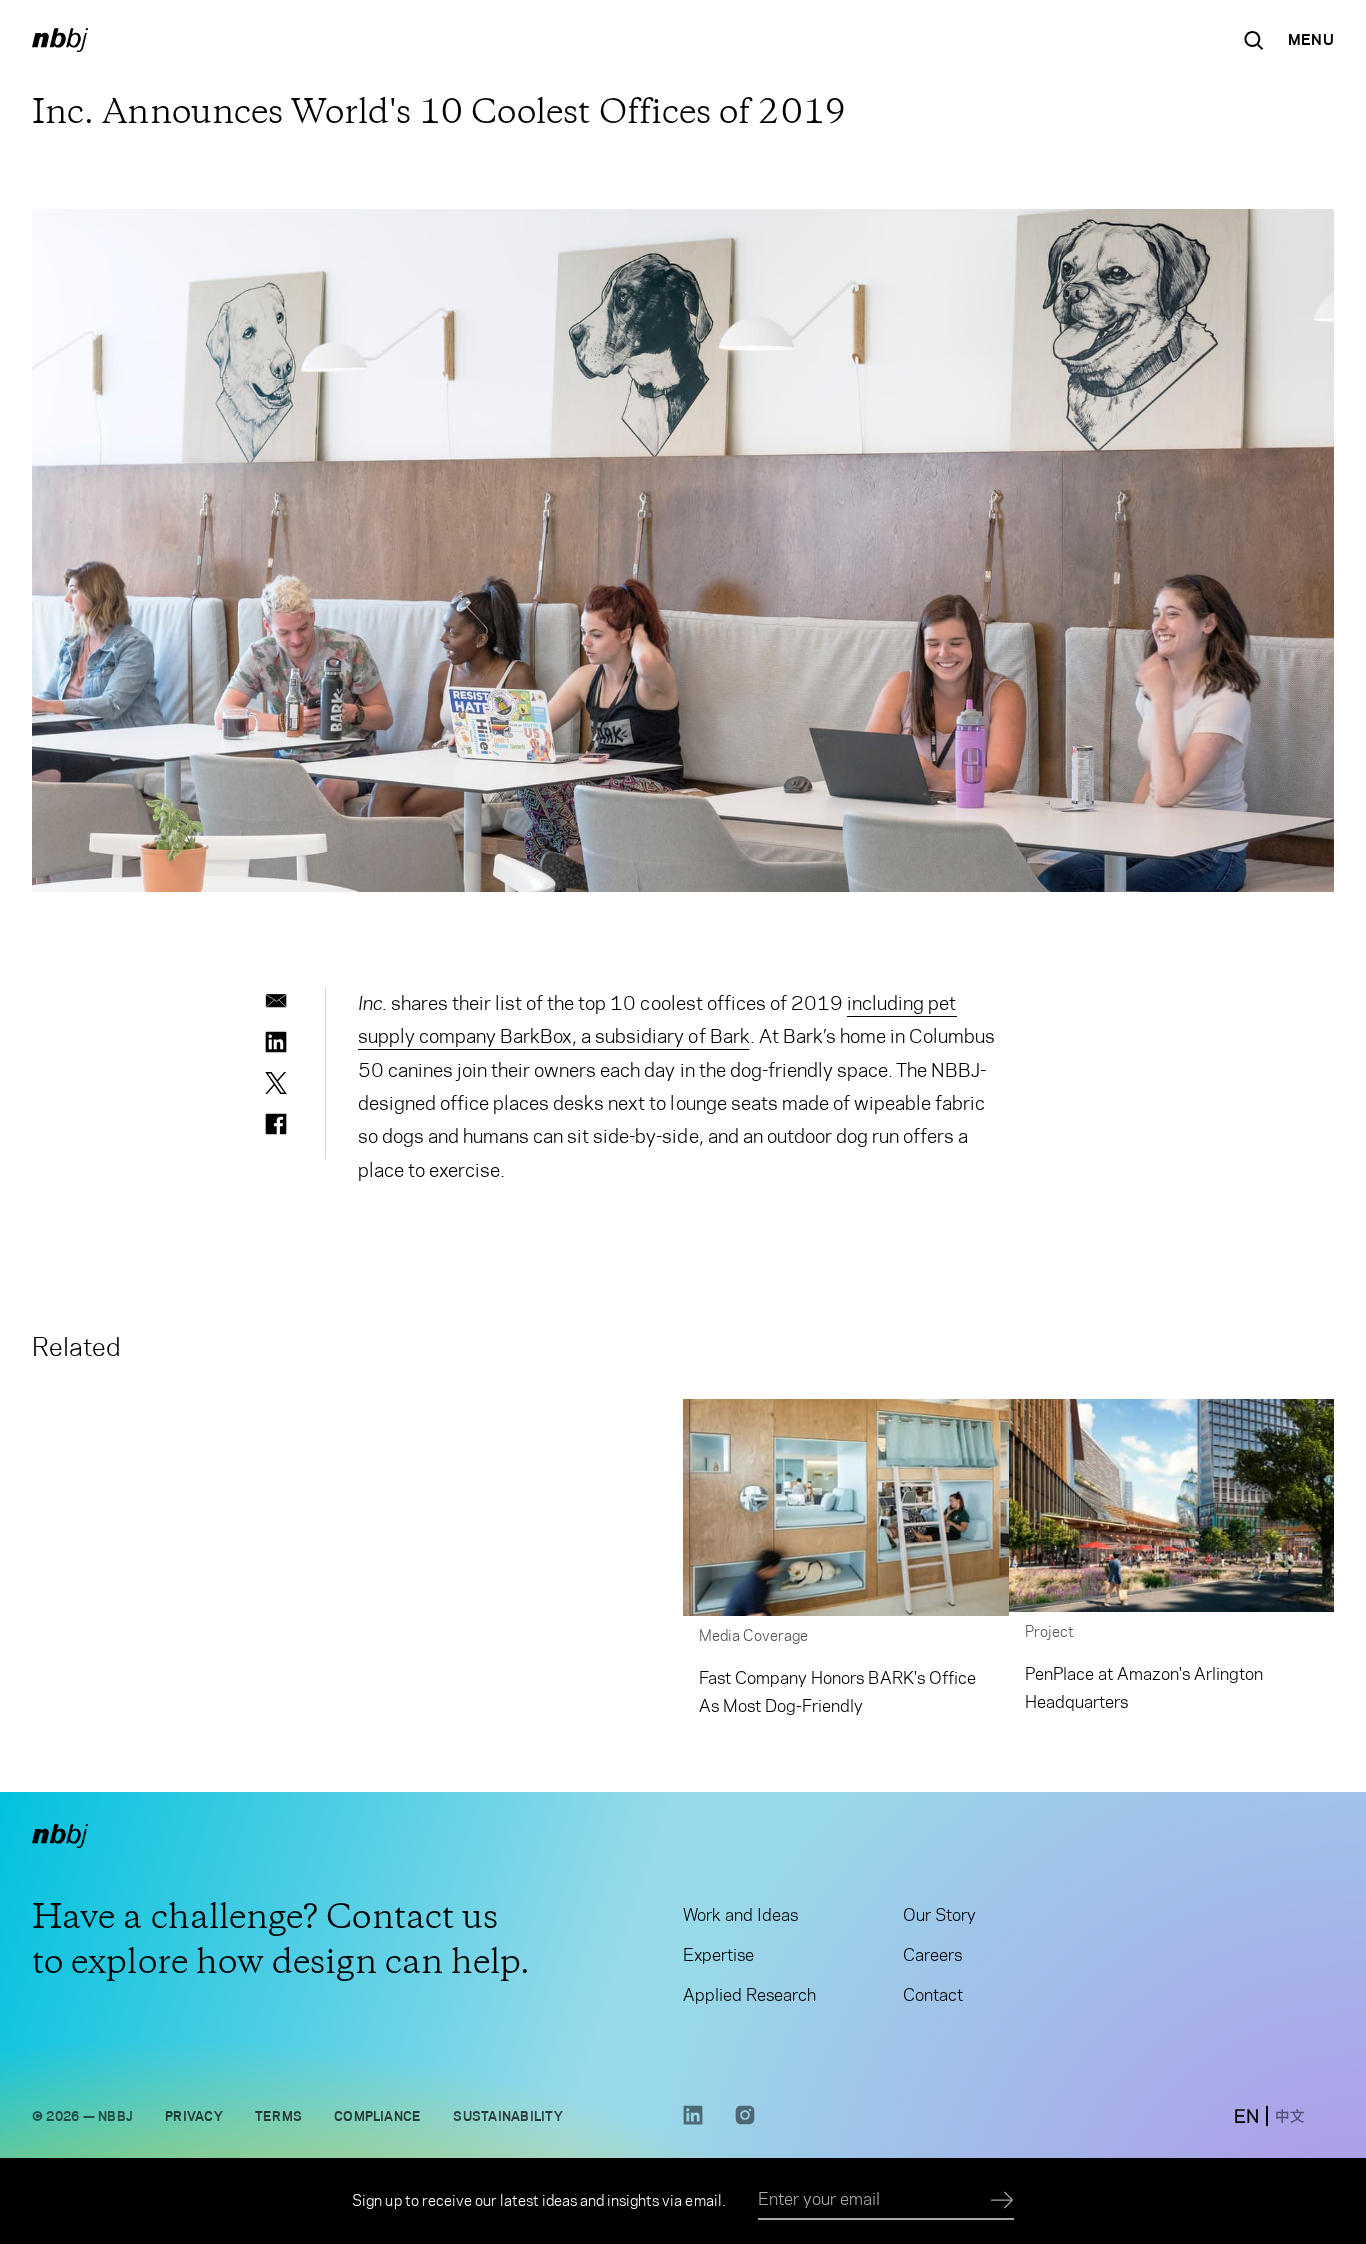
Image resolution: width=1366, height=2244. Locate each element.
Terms (278, 2116)
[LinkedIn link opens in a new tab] (693, 2120)
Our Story (939, 1915)
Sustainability (507, 2116)
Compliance (377, 2116)
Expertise (718, 1955)
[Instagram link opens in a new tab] (745, 2120)
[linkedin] (276, 1042)
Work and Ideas (740, 1915)
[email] (276, 1001)
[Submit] (1002, 2201)
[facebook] (276, 1124)
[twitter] (276, 1083)
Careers (932, 1955)
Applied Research (749, 1995)
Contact (933, 1995)
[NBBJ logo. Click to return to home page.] (60, 40)
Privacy (194, 2116)
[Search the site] (1254, 40)
